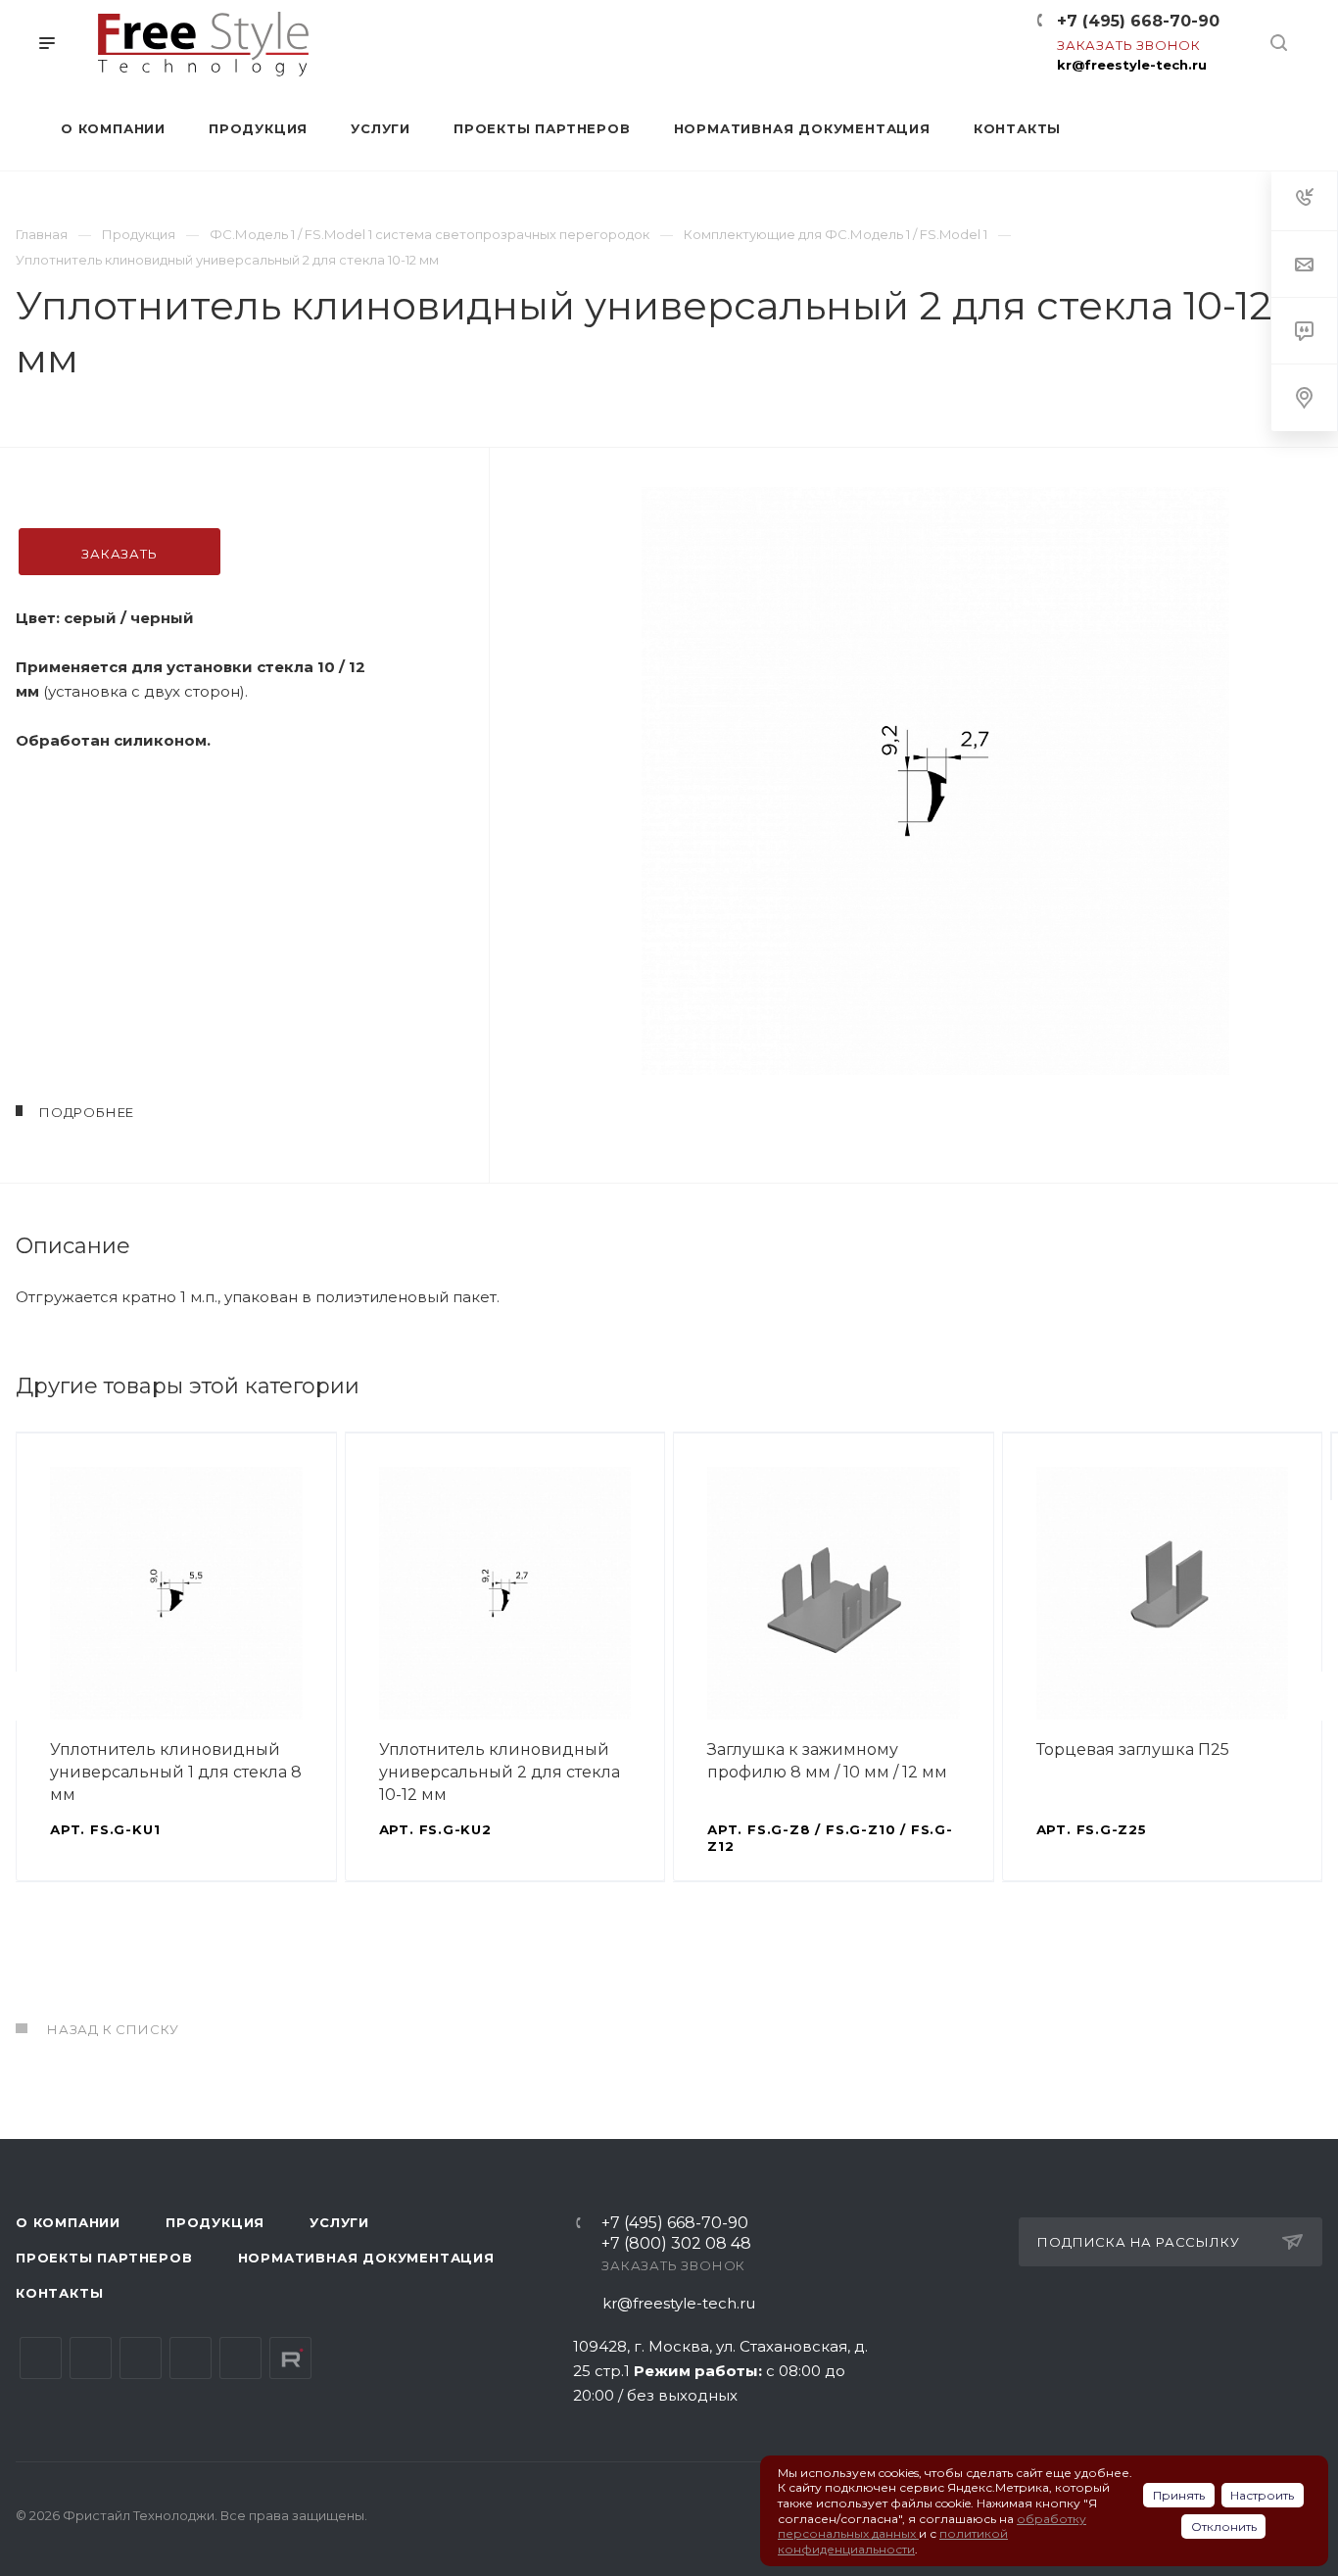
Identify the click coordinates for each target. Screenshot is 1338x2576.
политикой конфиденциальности (893, 2541)
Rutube (290, 2358)
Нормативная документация (366, 2258)
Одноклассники (191, 2358)
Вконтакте (41, 2358)
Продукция (215, 2222)
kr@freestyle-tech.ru (1132, 65)
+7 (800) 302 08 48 (676, 2244)
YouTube (141, 2358)
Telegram (91, 2358)
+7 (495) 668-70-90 (1138, 21)
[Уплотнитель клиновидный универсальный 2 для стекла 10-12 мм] (935, 781)
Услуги (339, 2222)
